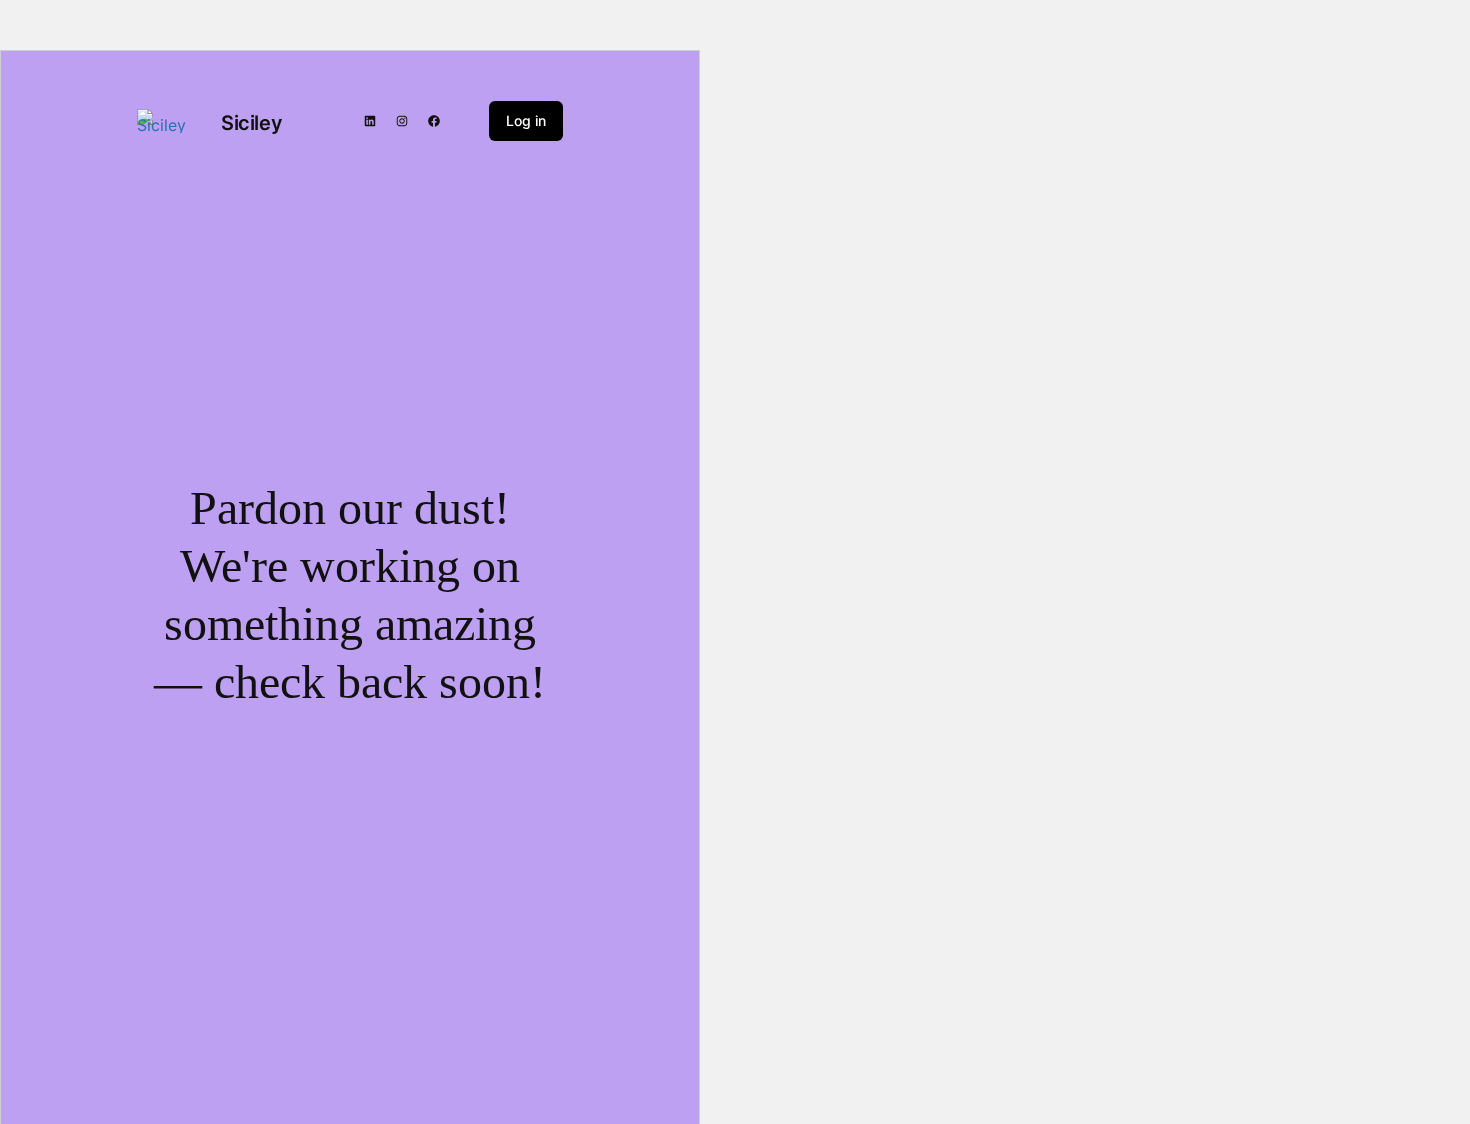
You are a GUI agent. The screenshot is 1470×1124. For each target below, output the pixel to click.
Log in (526, 120)
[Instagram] (402, 121)
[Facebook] (434, 121)
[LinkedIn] (370, 121)
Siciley (251, 123)
